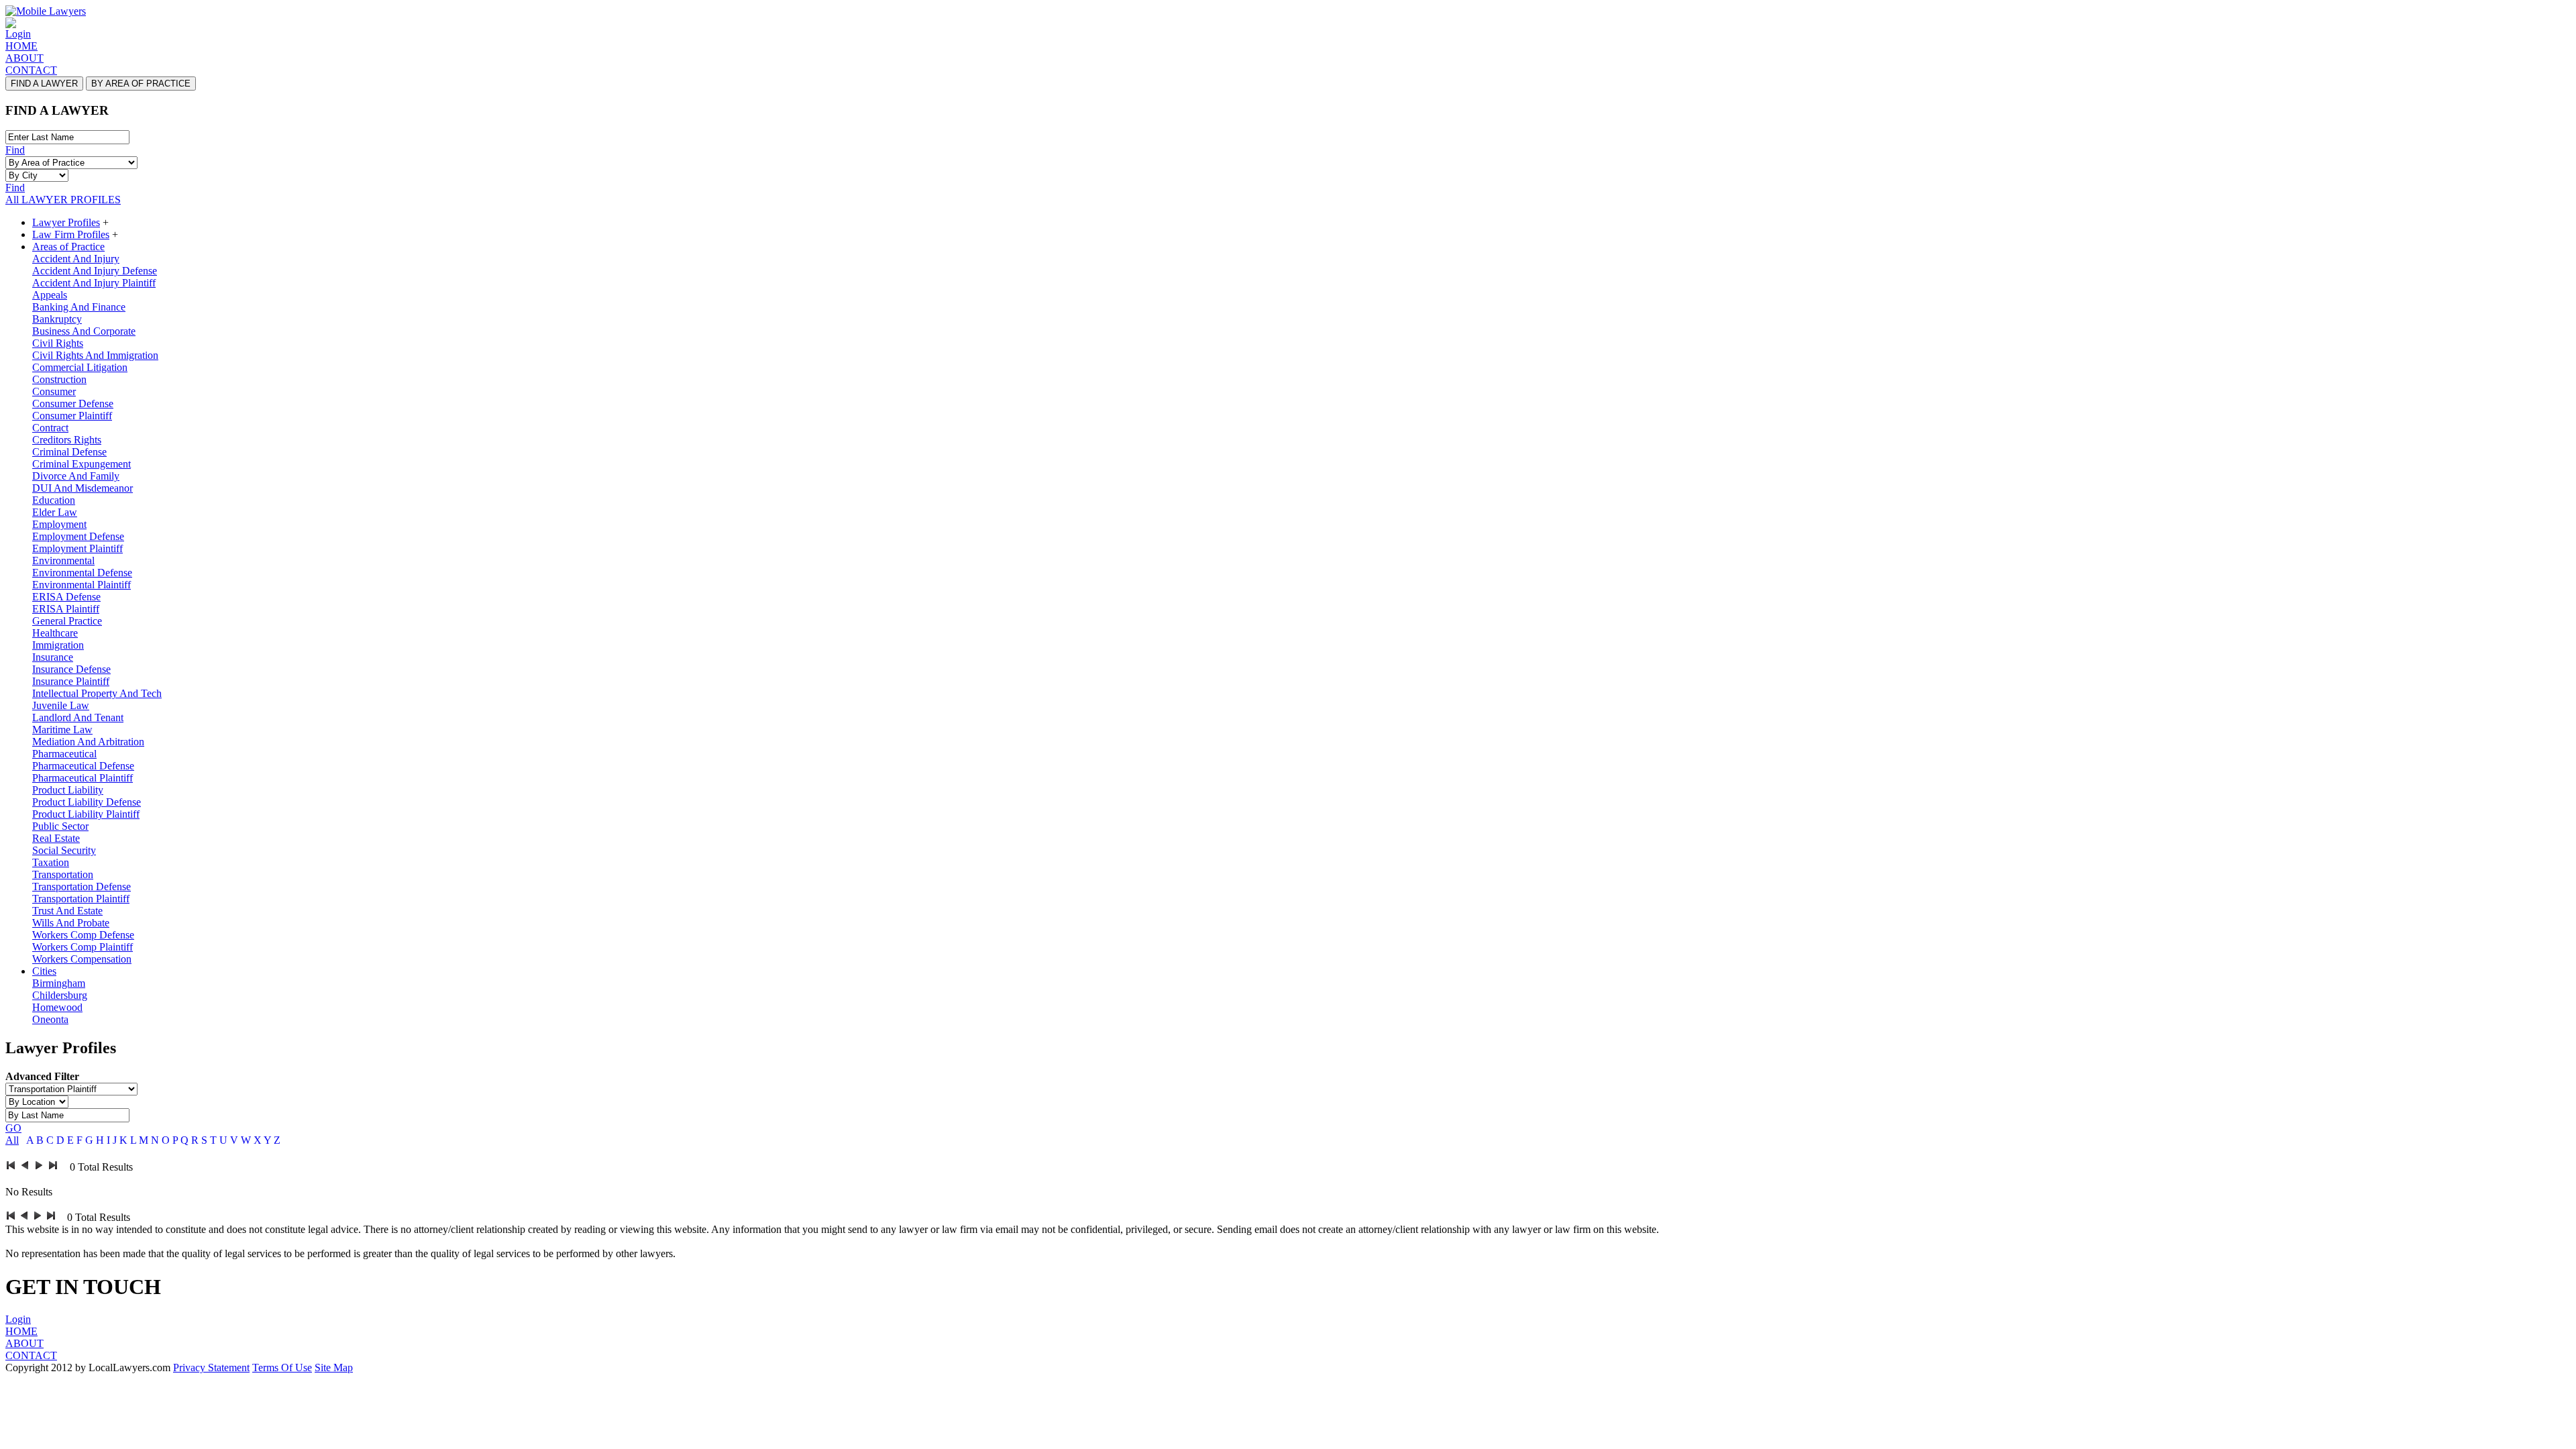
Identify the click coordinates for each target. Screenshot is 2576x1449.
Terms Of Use (282, 1367)
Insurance (53, 657)
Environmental (63, 560)
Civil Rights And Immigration (95, 355)
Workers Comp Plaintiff (83, 947)
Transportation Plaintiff (81, 899)
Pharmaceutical (64, 754)
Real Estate (56, 838)
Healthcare (55, 633)
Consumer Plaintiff (72, 416)
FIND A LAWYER (44, 84)
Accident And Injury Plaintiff (94, 283)
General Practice (67, 621)
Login (18, 34)
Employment (59, 524)
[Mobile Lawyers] (46, 11)
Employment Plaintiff (77, 548)
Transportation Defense (82, 887)
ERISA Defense (66, 597)
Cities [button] (44, 971)
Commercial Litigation (80, 367)
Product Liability (68, 790)
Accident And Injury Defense (95, 271)
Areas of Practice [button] (68, 247)
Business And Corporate (84, 331)
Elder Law (55, 512)
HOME (21, 46)
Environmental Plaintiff (82, 585)
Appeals (50, 295)
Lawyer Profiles (66, 222)
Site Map (334, 1367)
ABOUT (24, 58)
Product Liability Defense (87, 802)
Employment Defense (78, 536)
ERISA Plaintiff (66, 609)
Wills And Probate (71, 923)
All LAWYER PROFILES (63, 200)
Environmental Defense (82, 573)
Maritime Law (62, 730)
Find (15, 150)
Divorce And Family (76, 476)
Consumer (54, 391)
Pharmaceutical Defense (83, 766)
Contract (50, 428)
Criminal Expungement (82, 464)
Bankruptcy (57, 319)
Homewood (57, 1007)
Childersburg (60, 995)
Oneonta (50, 1019)
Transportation (63, 874)
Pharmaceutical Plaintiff (83, 778)
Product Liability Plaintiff (86, 814)
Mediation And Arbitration (88, 742)
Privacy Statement (211, 1367)
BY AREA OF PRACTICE (141, 84)
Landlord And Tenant (78, 717)
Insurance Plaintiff (71, 681)
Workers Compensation (82, 959)
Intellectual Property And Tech (97, 693)
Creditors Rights (67, 440)
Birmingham (59, 983)
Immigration (58, 645)
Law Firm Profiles (71, 234)
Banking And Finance (79, 307)
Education (54, 500)
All (12, 1140)
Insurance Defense (71, 669)
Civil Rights (58, 343)
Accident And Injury (76, 259)
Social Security (64, 850)
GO (13, 1128)
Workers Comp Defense (83, 935)
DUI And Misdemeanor (83, 488)
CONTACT (31, 70)
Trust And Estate (67, 911)
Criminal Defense (69, 452)
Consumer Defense (73, 404)
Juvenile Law (61, 705)
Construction (59, 379)
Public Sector (60, 826)
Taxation (51, 862)
